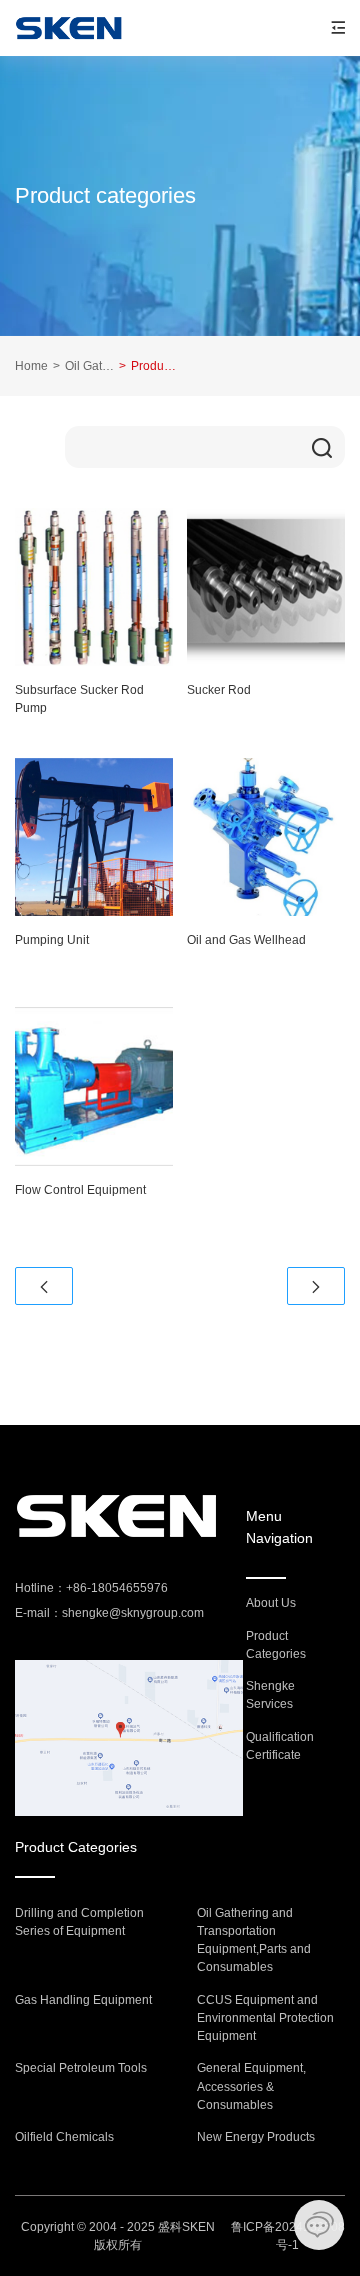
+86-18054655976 (117, 1588)
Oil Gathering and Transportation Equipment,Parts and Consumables (83, 366)
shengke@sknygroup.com (133, 1613)
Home (31, 366)
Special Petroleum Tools (81, 2068)
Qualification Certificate (280, 1746)
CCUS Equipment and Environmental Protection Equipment (265, 2018)
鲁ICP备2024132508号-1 (288, 2236)
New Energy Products (256, 2137)
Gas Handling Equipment (83, 2000)
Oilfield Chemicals (64, 2137)
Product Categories (276, 1645)
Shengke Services (270, 1695)
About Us (271, 1603)
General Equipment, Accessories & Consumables (251, 2086)
